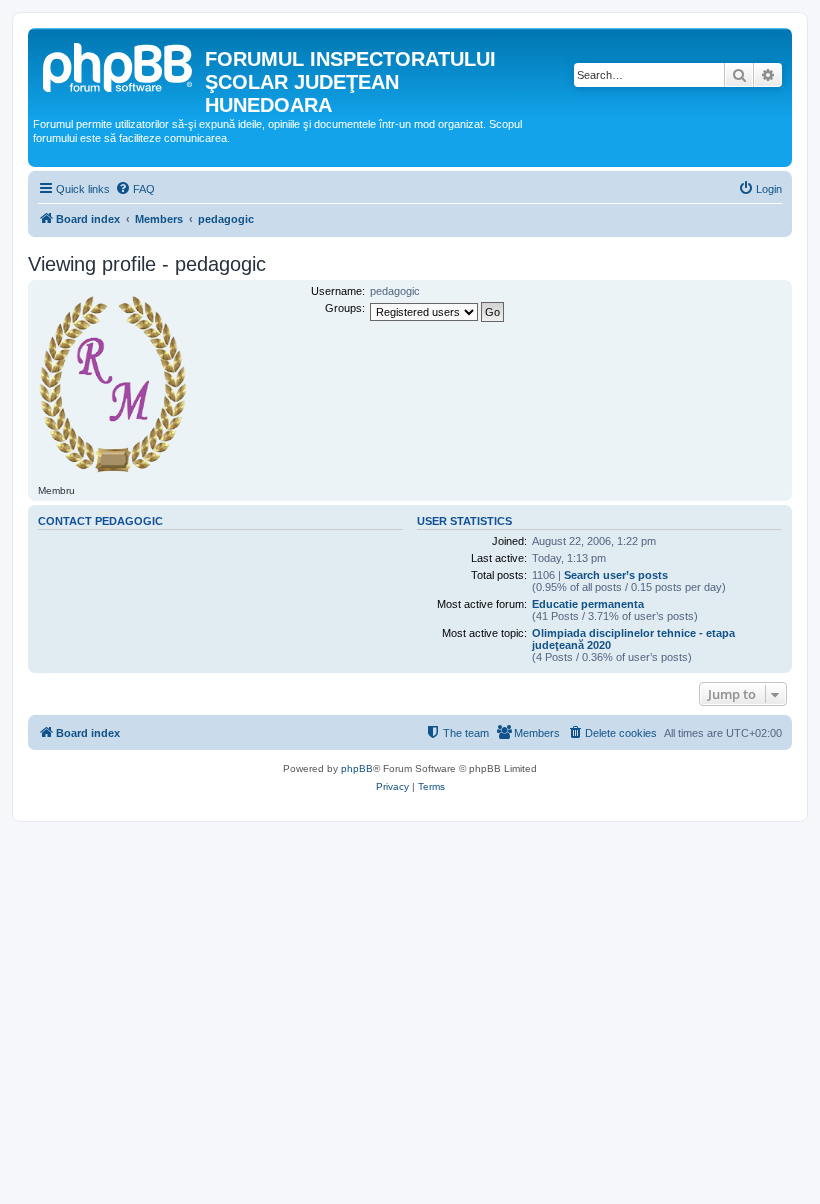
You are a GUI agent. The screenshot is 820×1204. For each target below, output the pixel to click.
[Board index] (119, 65)
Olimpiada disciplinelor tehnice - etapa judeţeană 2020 (633, 639)
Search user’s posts (616, 575)
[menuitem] (135, 189)
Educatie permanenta (588, 604)
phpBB (357, 768)
